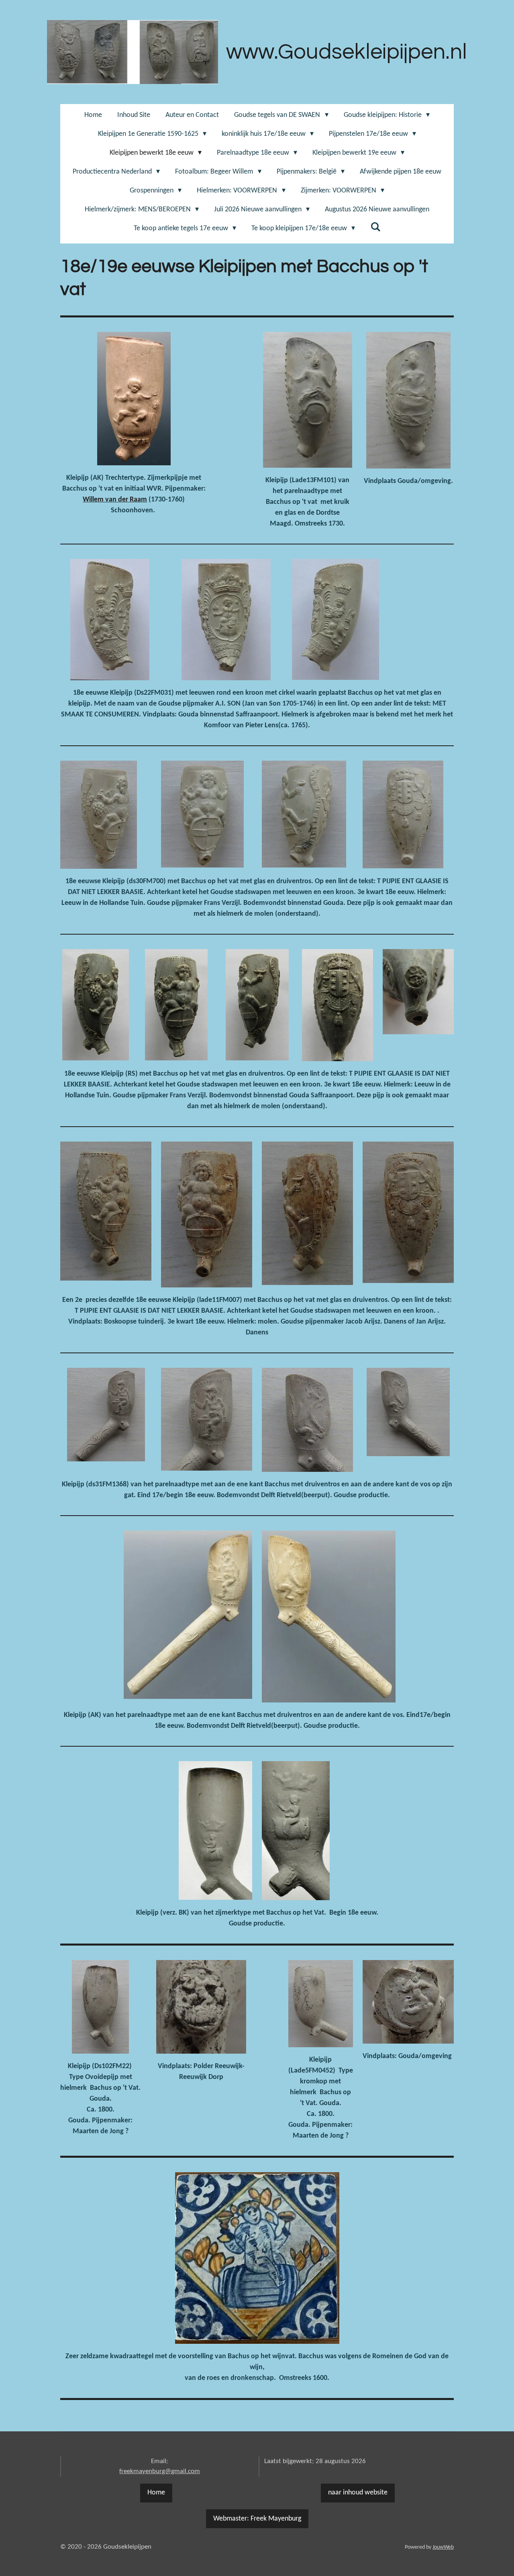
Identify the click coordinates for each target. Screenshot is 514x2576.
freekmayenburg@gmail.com (160, 2471)
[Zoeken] (375, 228)
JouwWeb (443, 2547)
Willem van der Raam (115, 500)
